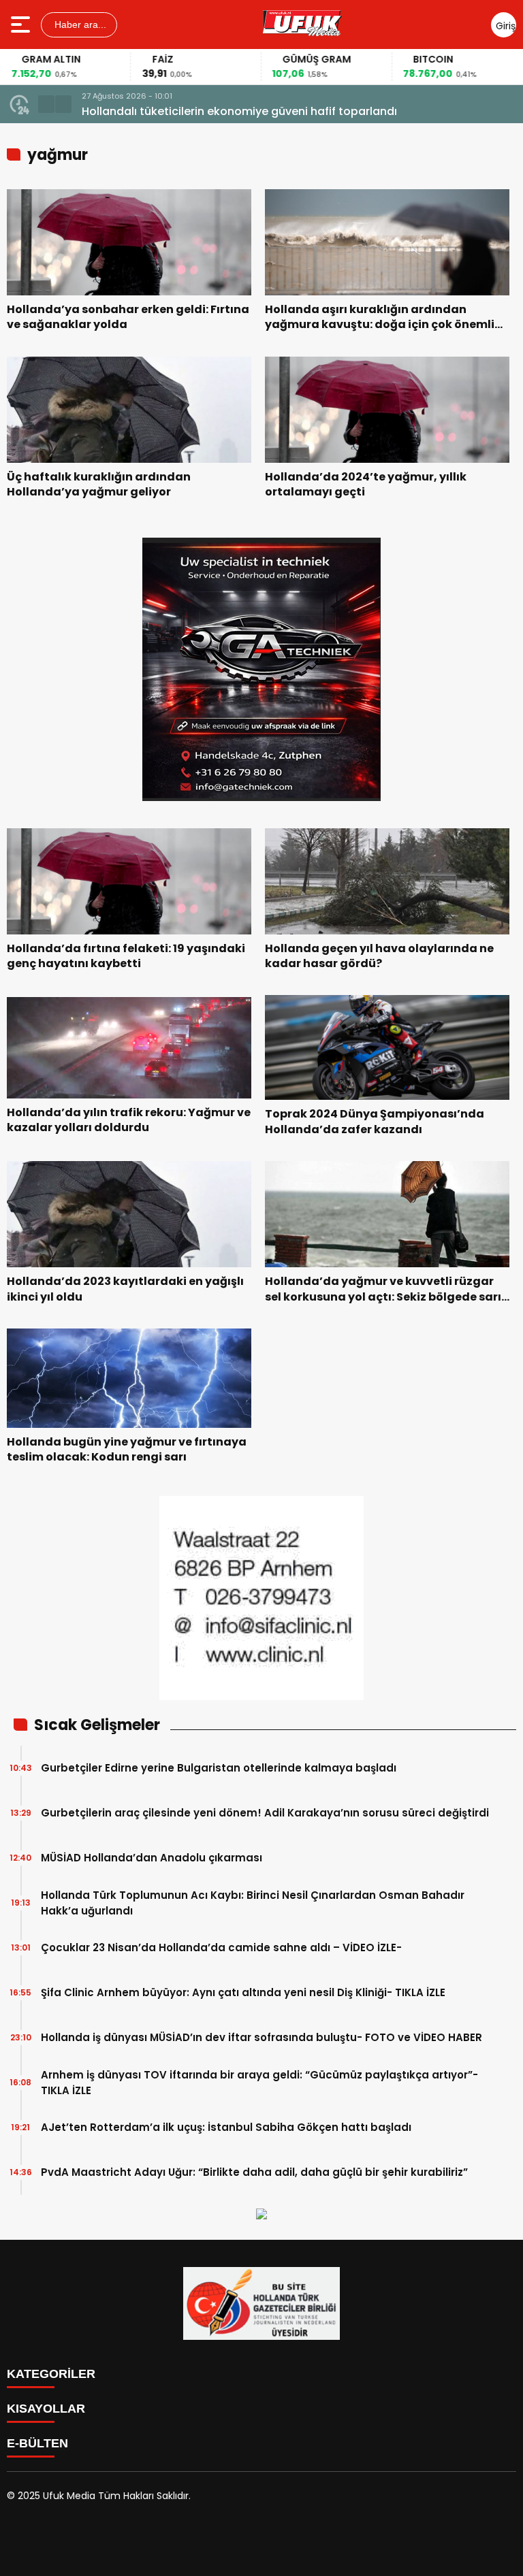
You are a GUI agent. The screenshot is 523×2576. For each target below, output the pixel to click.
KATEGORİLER (51, 2374)
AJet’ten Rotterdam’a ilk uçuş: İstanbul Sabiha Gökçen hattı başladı (226, 2127)
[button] (46, 104)
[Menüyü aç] (22, 25)
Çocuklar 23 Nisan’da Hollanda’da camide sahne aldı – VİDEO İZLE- (221, 1947)
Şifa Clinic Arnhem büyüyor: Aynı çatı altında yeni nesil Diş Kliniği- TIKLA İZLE (243, 1992)
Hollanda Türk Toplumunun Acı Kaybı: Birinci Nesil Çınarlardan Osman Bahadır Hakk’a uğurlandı (253, 1903)
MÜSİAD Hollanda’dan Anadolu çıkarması (152, 1858)
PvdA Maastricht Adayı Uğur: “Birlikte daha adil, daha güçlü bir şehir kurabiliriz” (254, 2172)
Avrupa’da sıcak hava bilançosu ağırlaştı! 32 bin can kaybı (242, 111)
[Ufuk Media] (302, 25)
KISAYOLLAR (46, 2409)
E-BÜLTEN (37, 2443)
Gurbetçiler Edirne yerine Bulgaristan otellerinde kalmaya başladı (219, 1768)
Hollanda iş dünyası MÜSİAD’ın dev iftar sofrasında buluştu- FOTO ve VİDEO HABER (261, 2037)
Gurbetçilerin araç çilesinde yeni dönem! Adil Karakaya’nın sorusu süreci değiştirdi (265, 1813)
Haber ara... (79, 25)
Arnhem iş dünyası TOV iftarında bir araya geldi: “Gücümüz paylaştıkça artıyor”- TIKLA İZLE (259, 2083)
